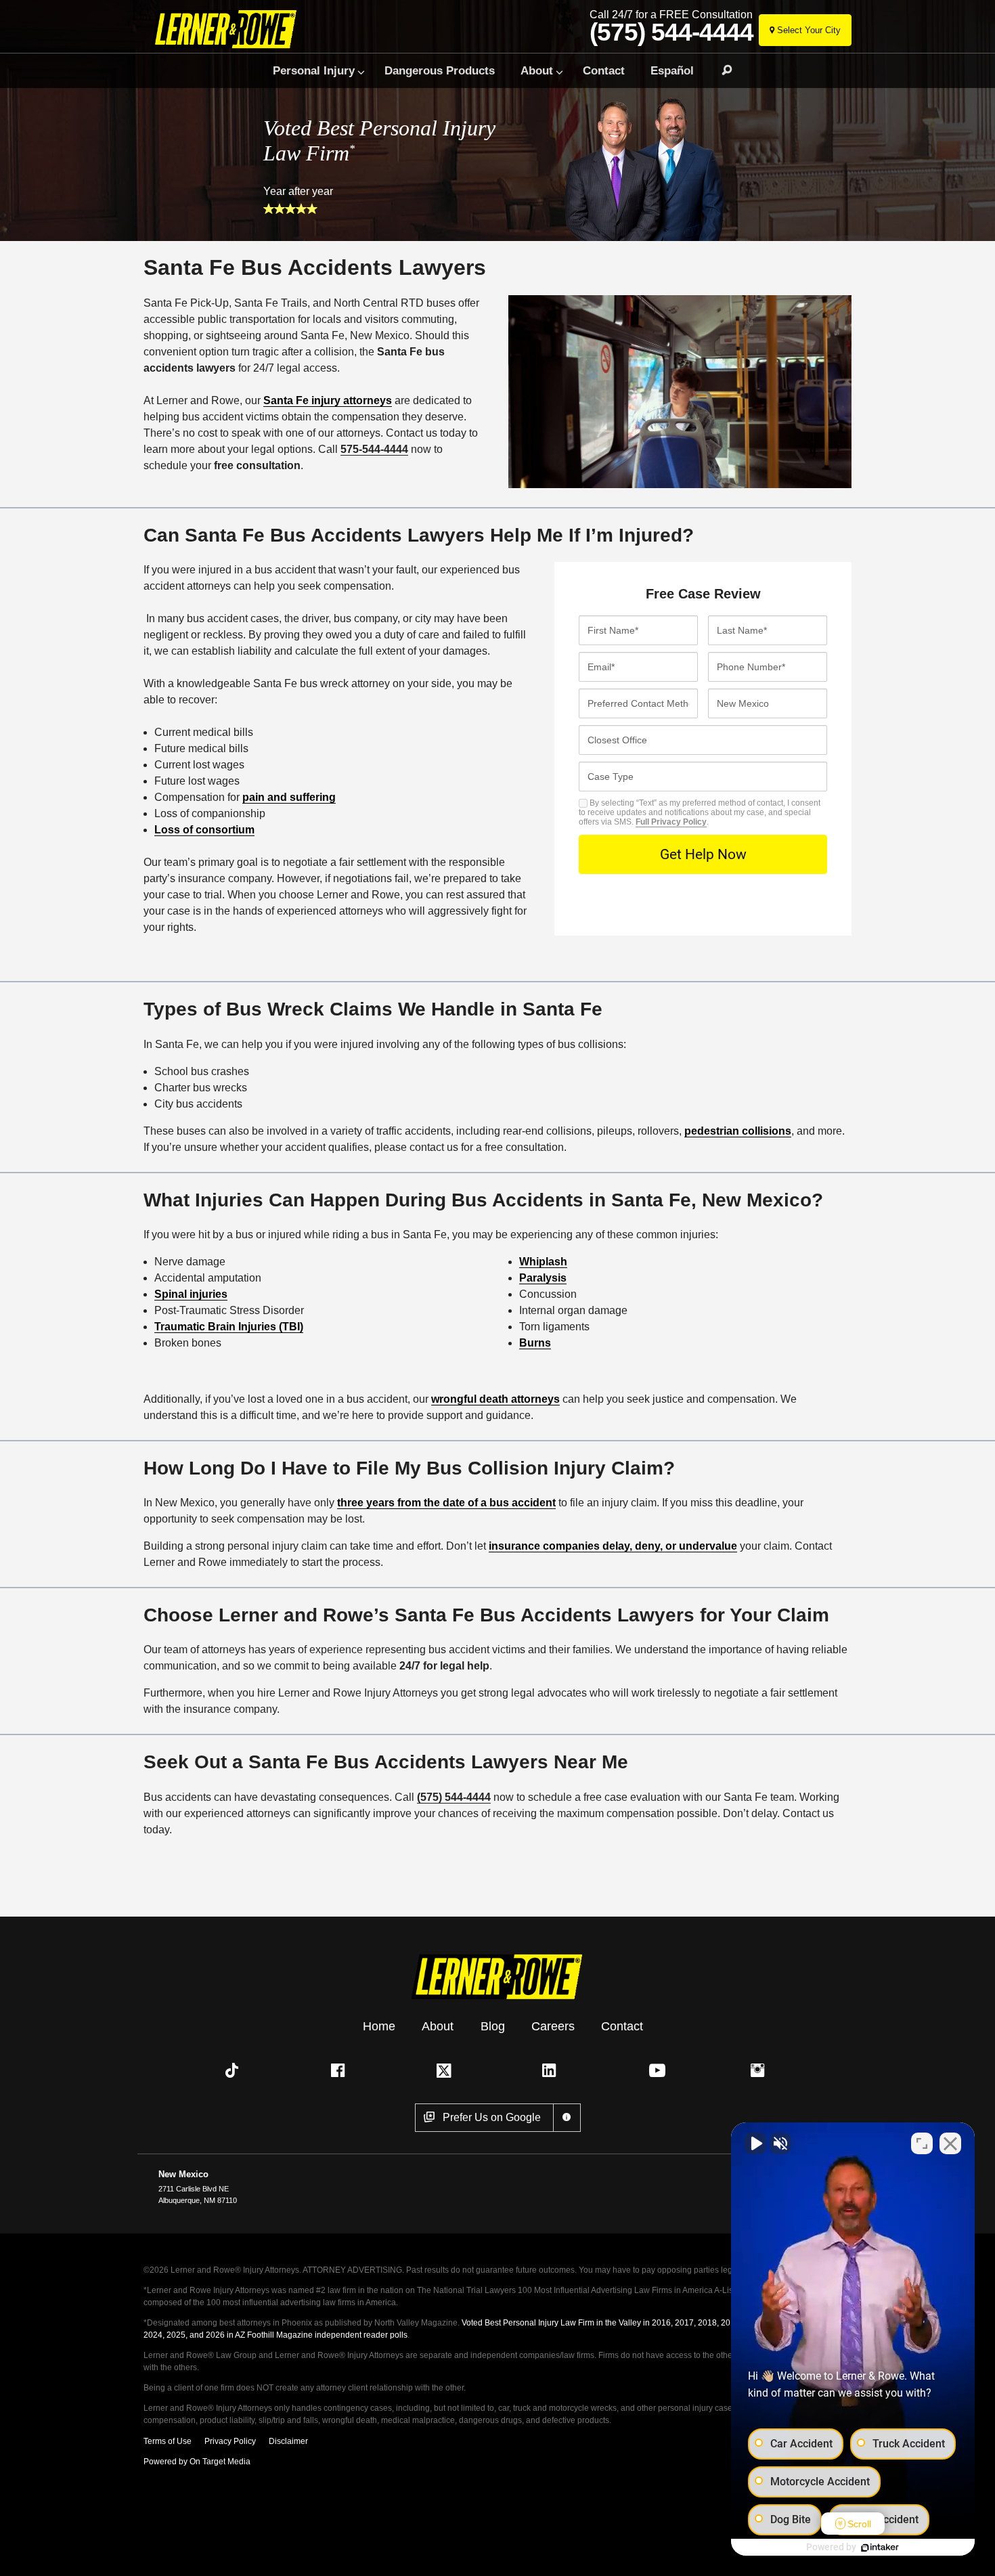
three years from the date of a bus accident (446, 1503)
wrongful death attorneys (495, 1399)
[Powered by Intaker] (880, 2548)
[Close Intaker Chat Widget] (950, 2143)
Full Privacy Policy (671, 822)
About (537, 70)
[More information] (567, 2118)
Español (672, 70)
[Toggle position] (922, 2143)
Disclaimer (288, 2441)
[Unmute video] (755, 2143)
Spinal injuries (191, 1294)
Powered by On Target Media (197, 2462)
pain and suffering (289, 797)
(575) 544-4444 (671, 32)
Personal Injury (314, 70)
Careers (553, 2026)
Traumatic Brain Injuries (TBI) (229, 1327)
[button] (235, 2070)
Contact (604, 70)
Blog (493, 2026)
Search (721, 70)
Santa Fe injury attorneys (328, 400)
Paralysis (543, 1278)
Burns (535, 1343)
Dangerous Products (440, 70)
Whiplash (543, 1262)
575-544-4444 (374, 449)
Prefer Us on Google (492, 2117)
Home (379, 2026)
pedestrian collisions (738, 1131)
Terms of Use (168, 2441)
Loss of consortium (204, 830)
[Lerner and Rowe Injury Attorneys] (229, 29)
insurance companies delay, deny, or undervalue (613, 1546)
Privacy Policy (230, 2441)
